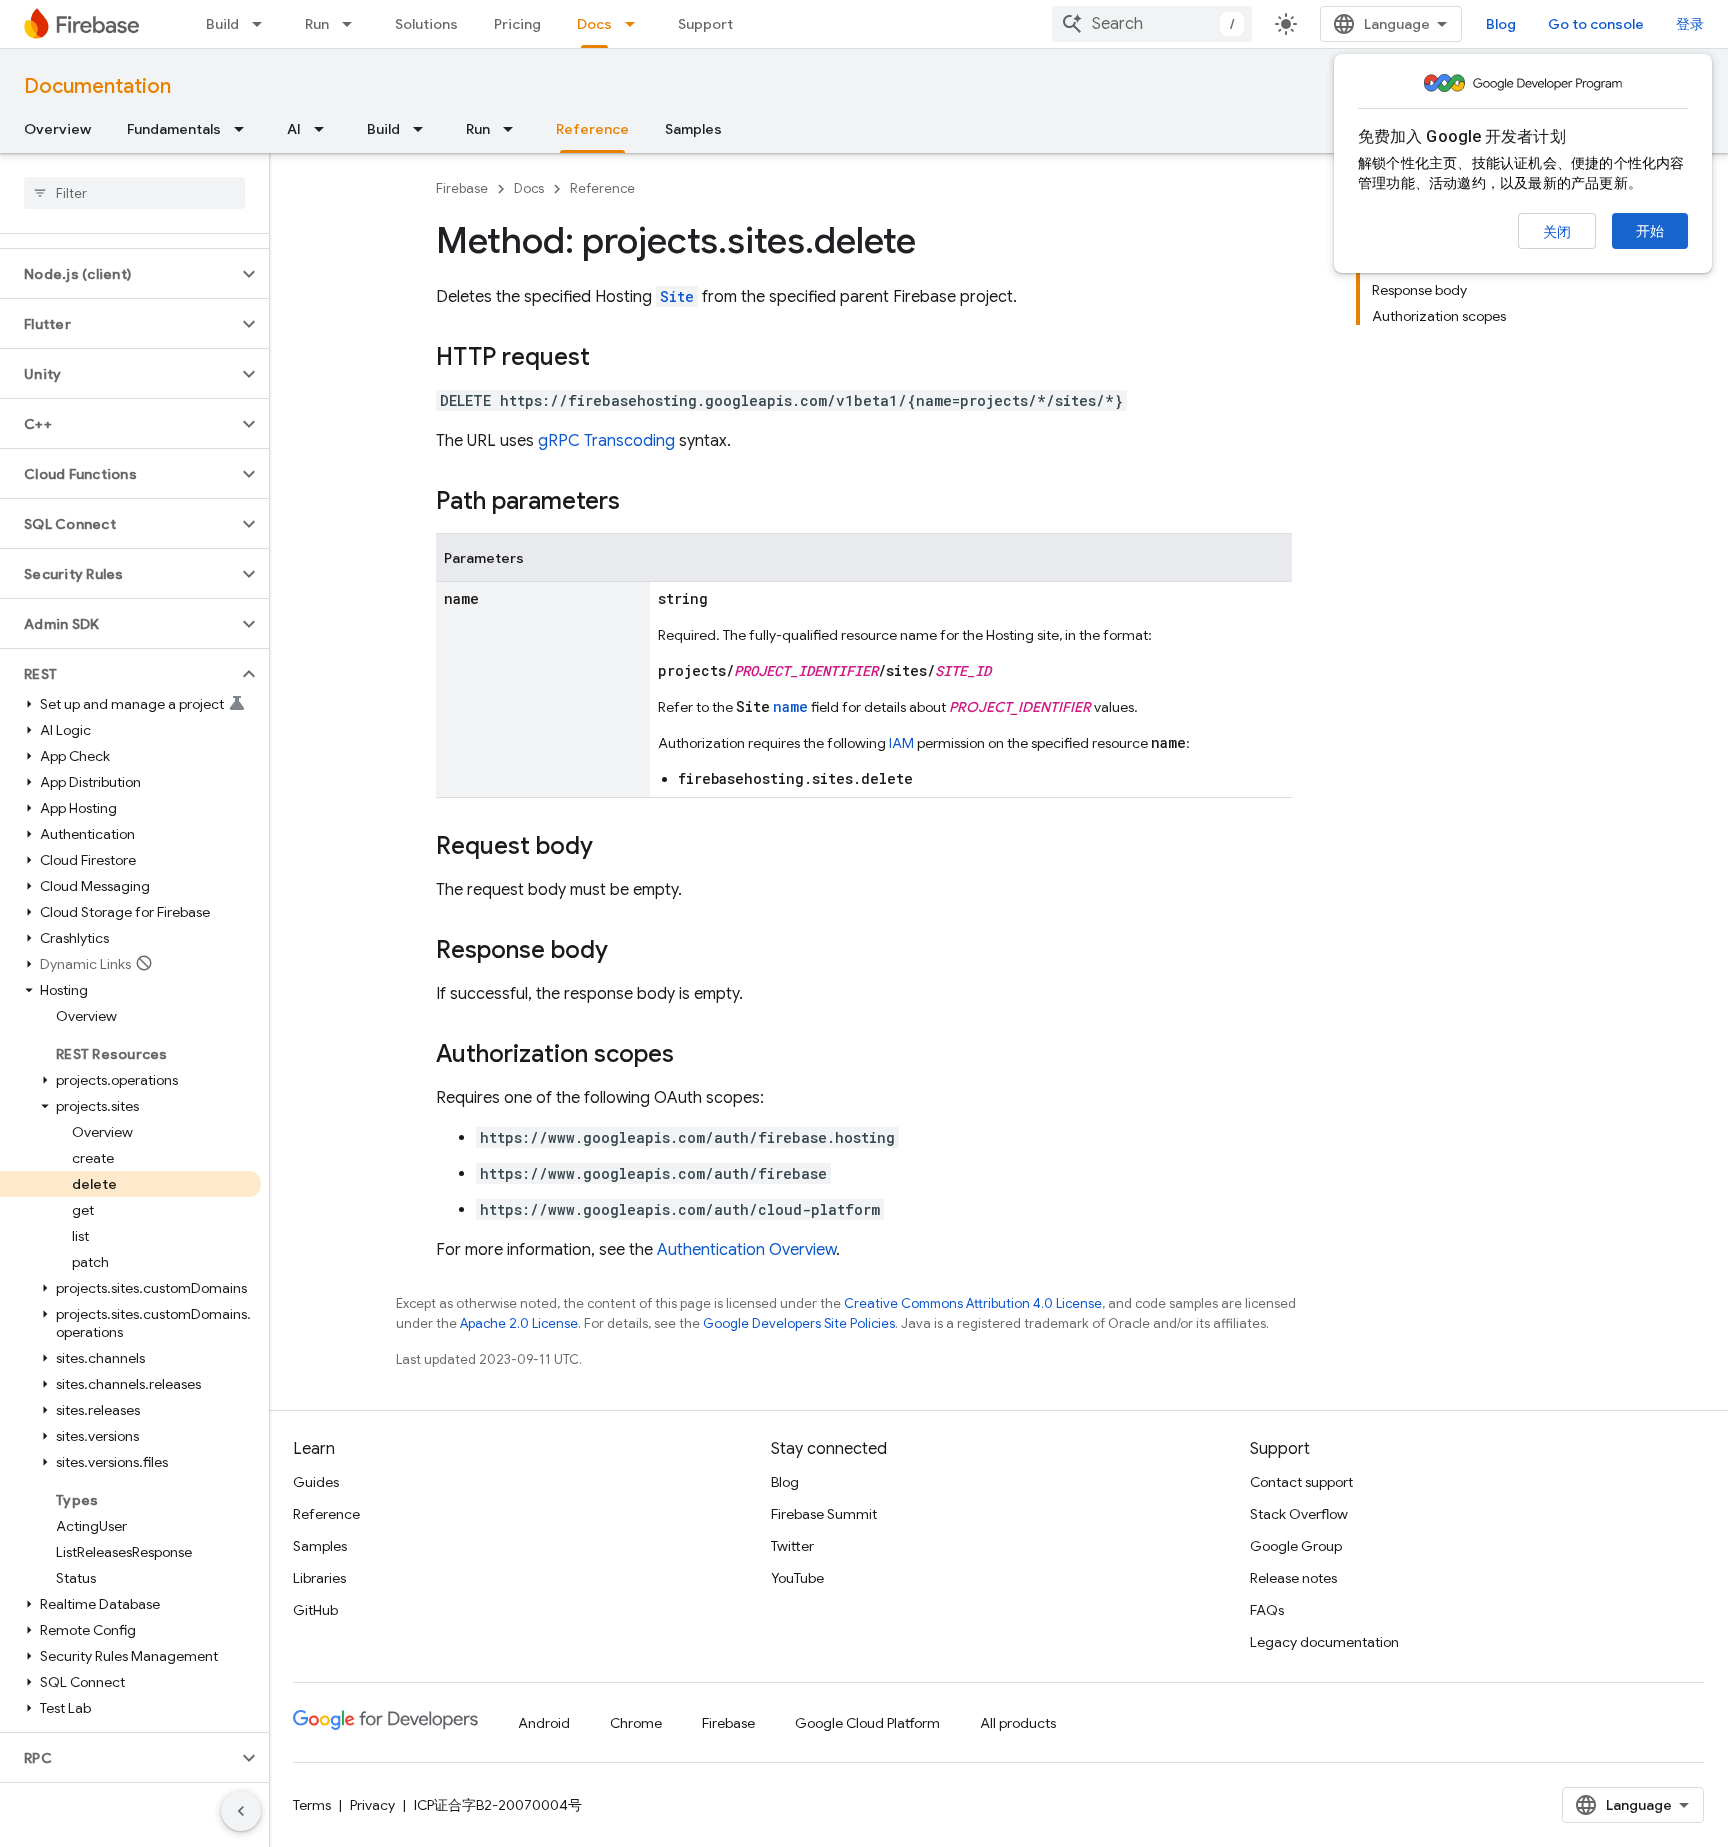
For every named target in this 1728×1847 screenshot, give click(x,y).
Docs (594, 24)
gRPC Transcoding (606, 441)
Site (677, 296)
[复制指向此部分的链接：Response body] (628, 952)
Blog (1501, 24)
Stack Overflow (1299, 1514)
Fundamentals (174, 129)
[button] (118, 274)
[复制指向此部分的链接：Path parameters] (640, 503)
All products (1018, 1723)
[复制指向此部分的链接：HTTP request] (610, 359)
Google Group (1296, 1546)
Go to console (1596, 24)
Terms (312, 1805)
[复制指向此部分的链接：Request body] (613, 848)
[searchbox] (134, 193)
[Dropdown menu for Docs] (636, 24)
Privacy (372, 1805)
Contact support (1301, 1482)
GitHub (315, 1610)
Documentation (97, 86)
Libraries (319, 1578)
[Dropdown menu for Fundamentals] (245, 129)
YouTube (797, 1578)
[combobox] (1152, 24)
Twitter (792, 1546)
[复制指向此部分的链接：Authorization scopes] (694, 1056)
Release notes (1293, 1578)
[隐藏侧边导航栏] (241, 1811)
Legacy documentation (1324, 1642)
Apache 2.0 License (519, 1323)
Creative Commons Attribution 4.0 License (973, 1303)
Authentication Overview (746, 1250)
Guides (316, 1482)
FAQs (1267, 1610)
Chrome (636, 1723)
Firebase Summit (824, 1514)
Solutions (426, 24)
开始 (1650, 231)
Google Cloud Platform (867, 1723)
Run (317, 24)
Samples (693, 129)
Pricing (517, 24)
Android (544, 1723)
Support (705, 24)
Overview (57, 129)
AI (294, 129)
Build (222, 24)
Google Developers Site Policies (799, 1323)
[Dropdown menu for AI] (325, 129)
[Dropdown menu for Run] (353, 24)
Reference (592, 129)
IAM (901, 743)
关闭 (1557, 232)
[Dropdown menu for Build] (263, 24)
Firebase (462, 188)
